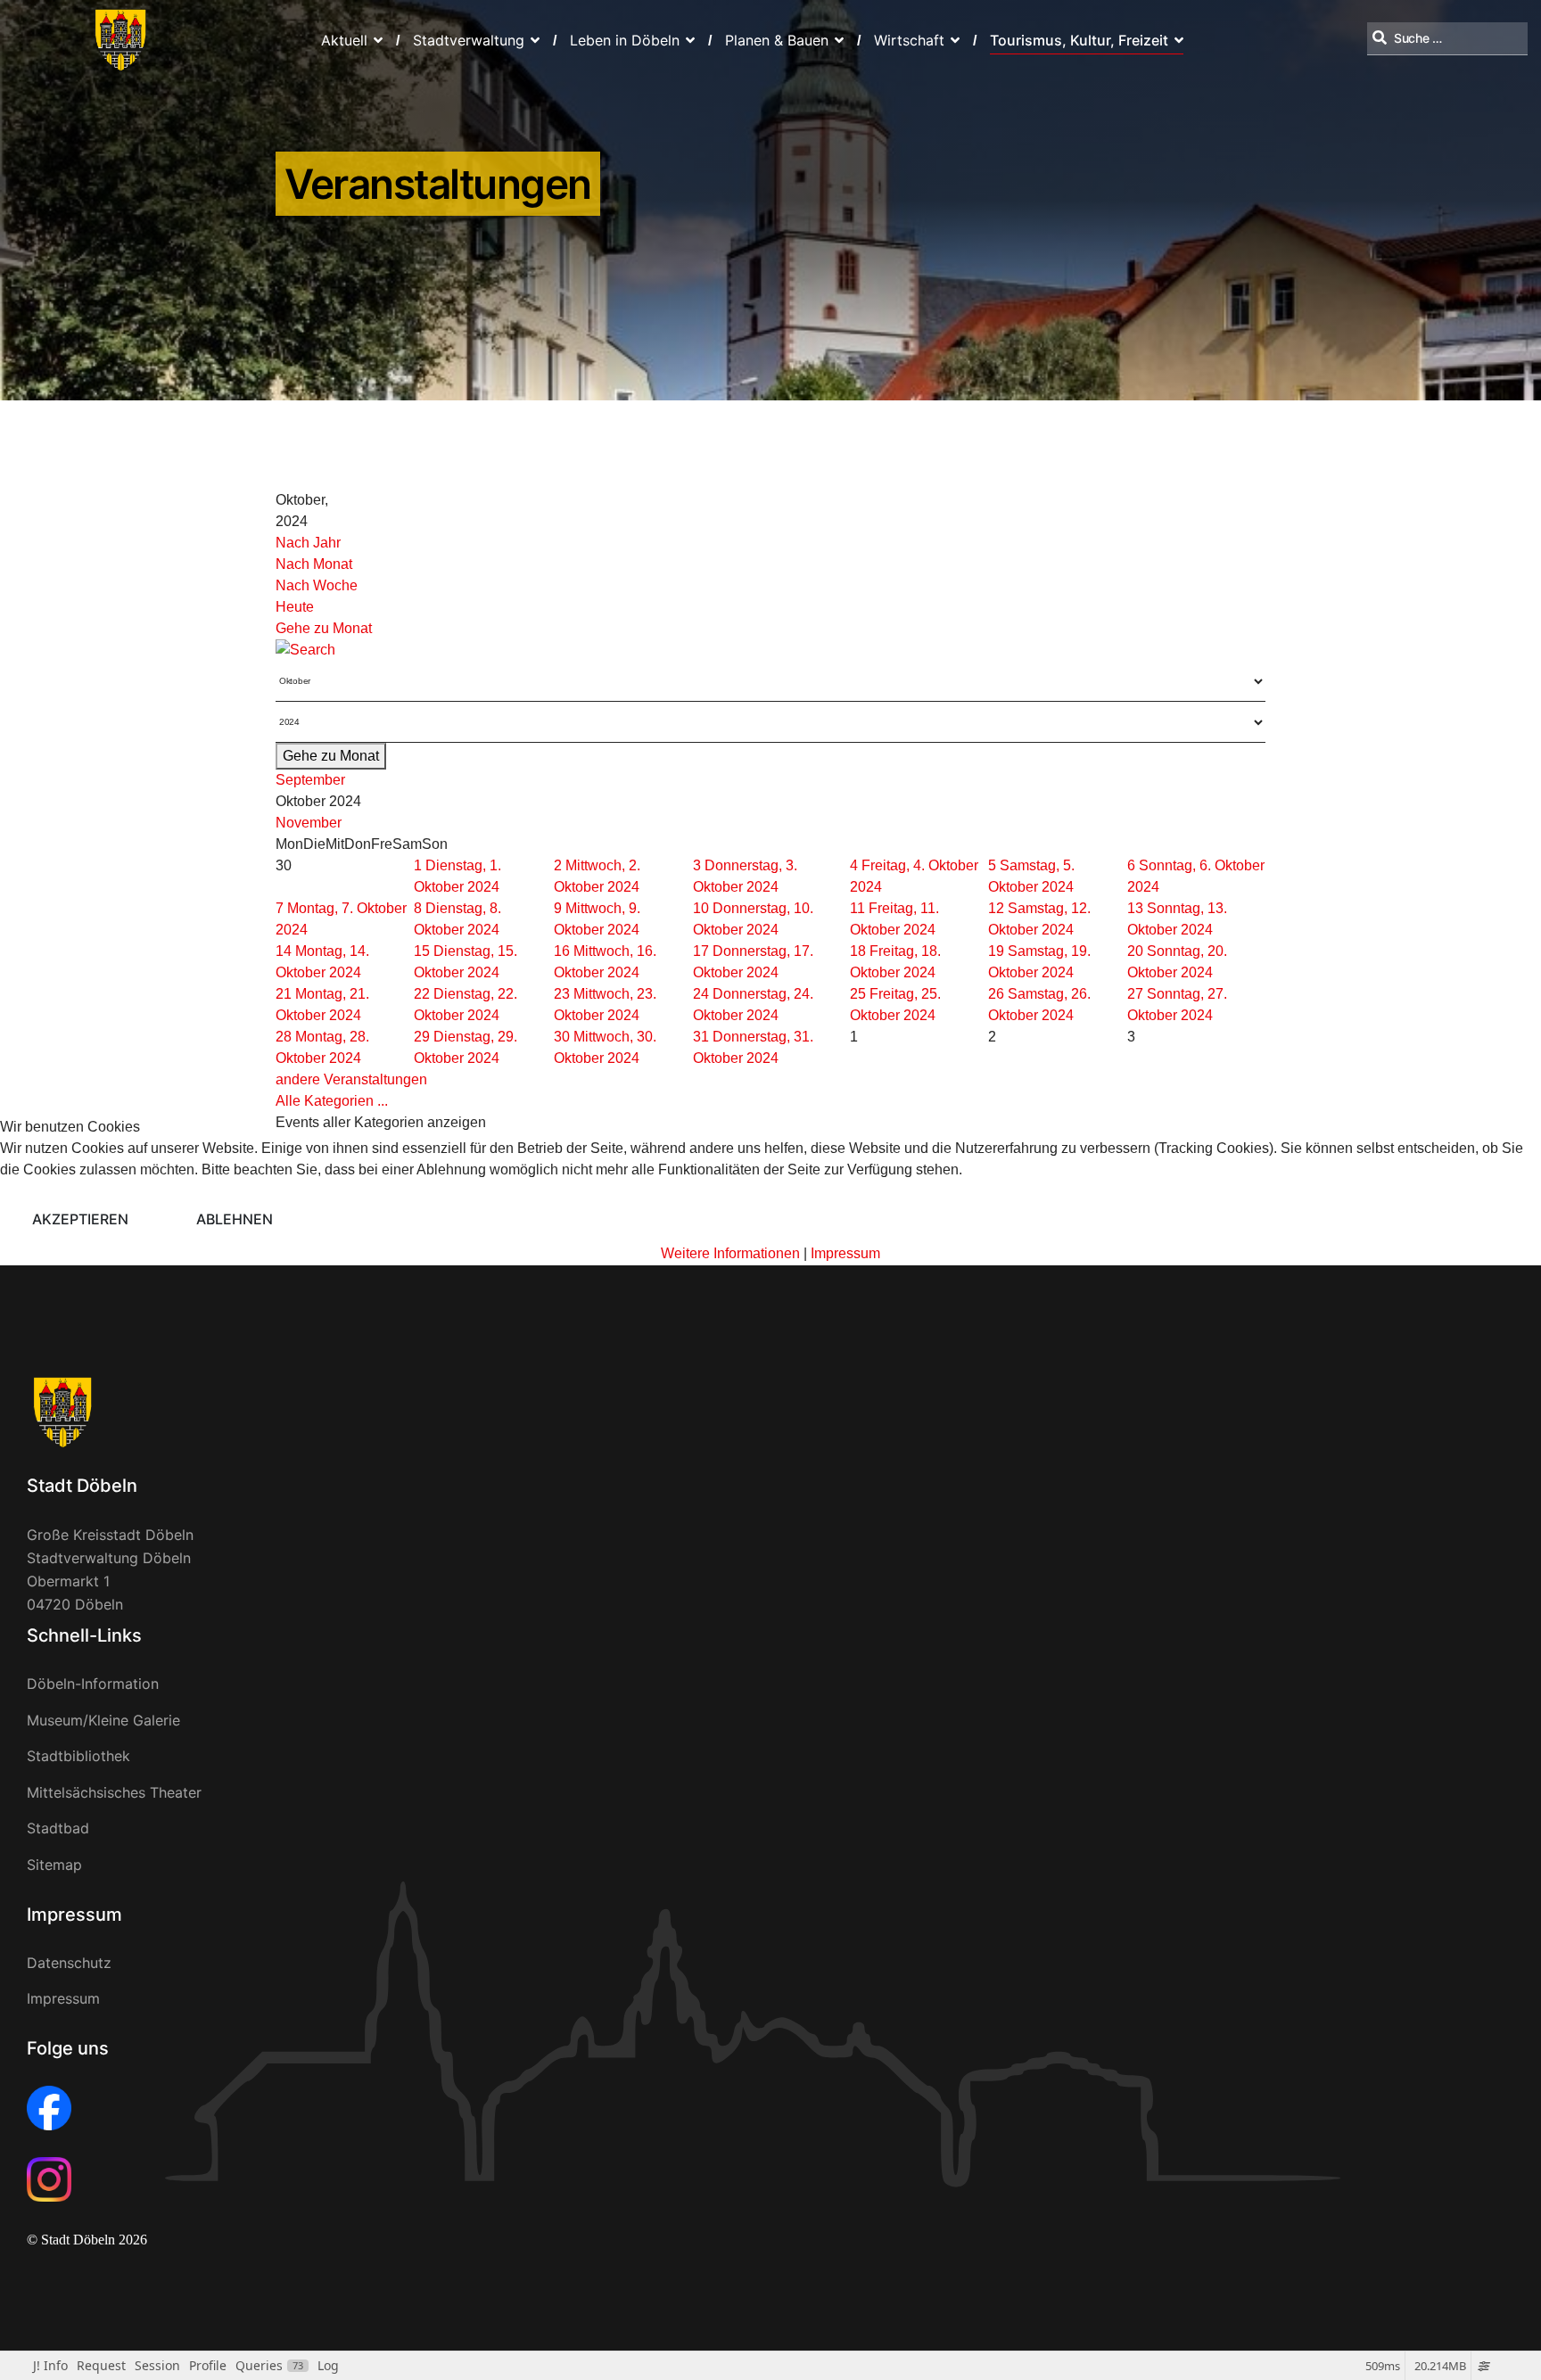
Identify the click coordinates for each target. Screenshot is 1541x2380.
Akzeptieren (80, 1219)
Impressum (845, 1253)
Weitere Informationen (730, 1253)
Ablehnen (235, 1219)
